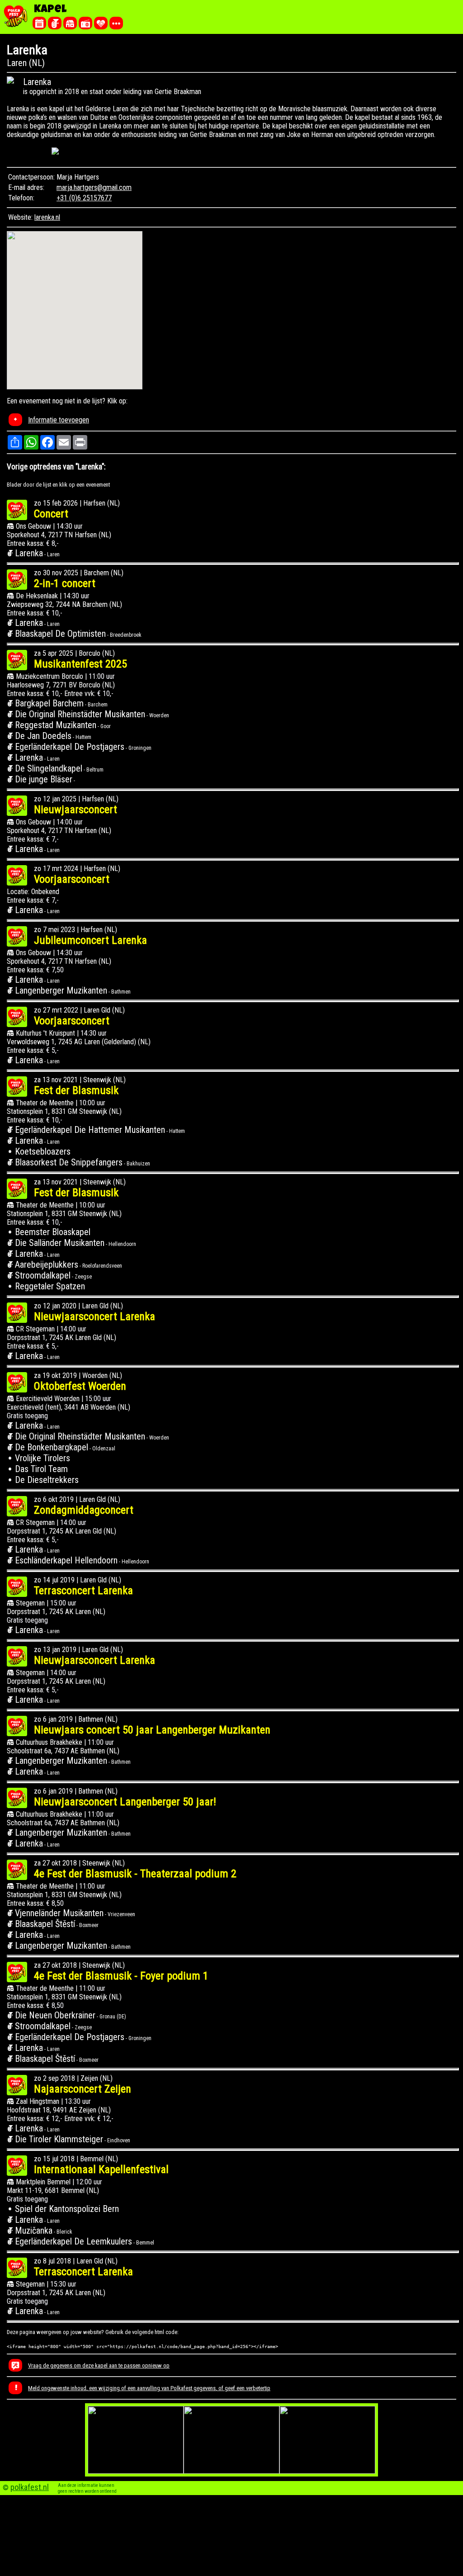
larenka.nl (47, 217)
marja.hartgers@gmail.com (94, 187)
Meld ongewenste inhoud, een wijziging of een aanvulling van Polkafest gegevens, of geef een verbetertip (149, 2388)
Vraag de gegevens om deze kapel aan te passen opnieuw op (99, 2365)
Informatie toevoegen (59, 420)
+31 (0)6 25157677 (84, 198)
